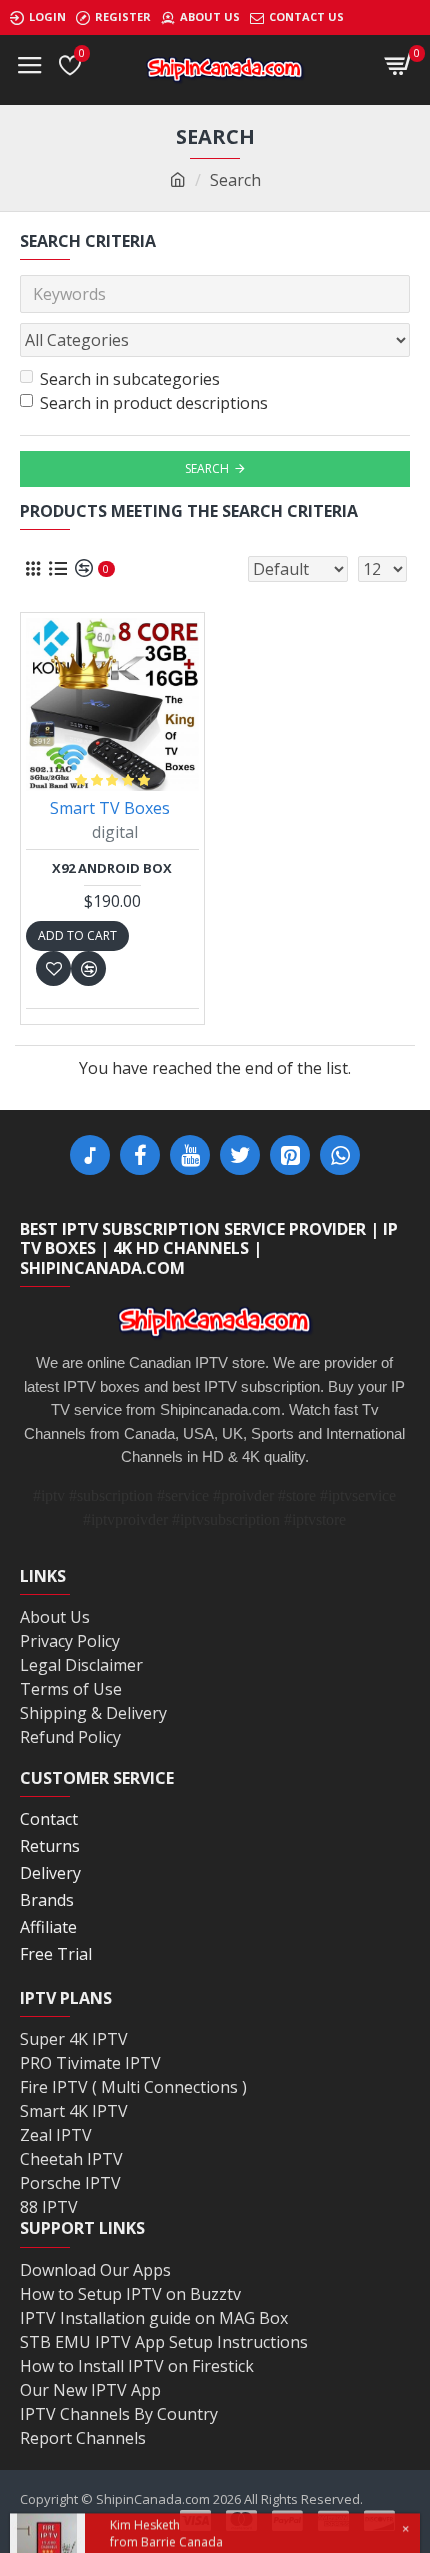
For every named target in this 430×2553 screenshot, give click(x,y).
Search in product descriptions (154, 403)
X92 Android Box (112, 868)
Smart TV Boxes (110, 808)
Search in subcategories (130, 379)
